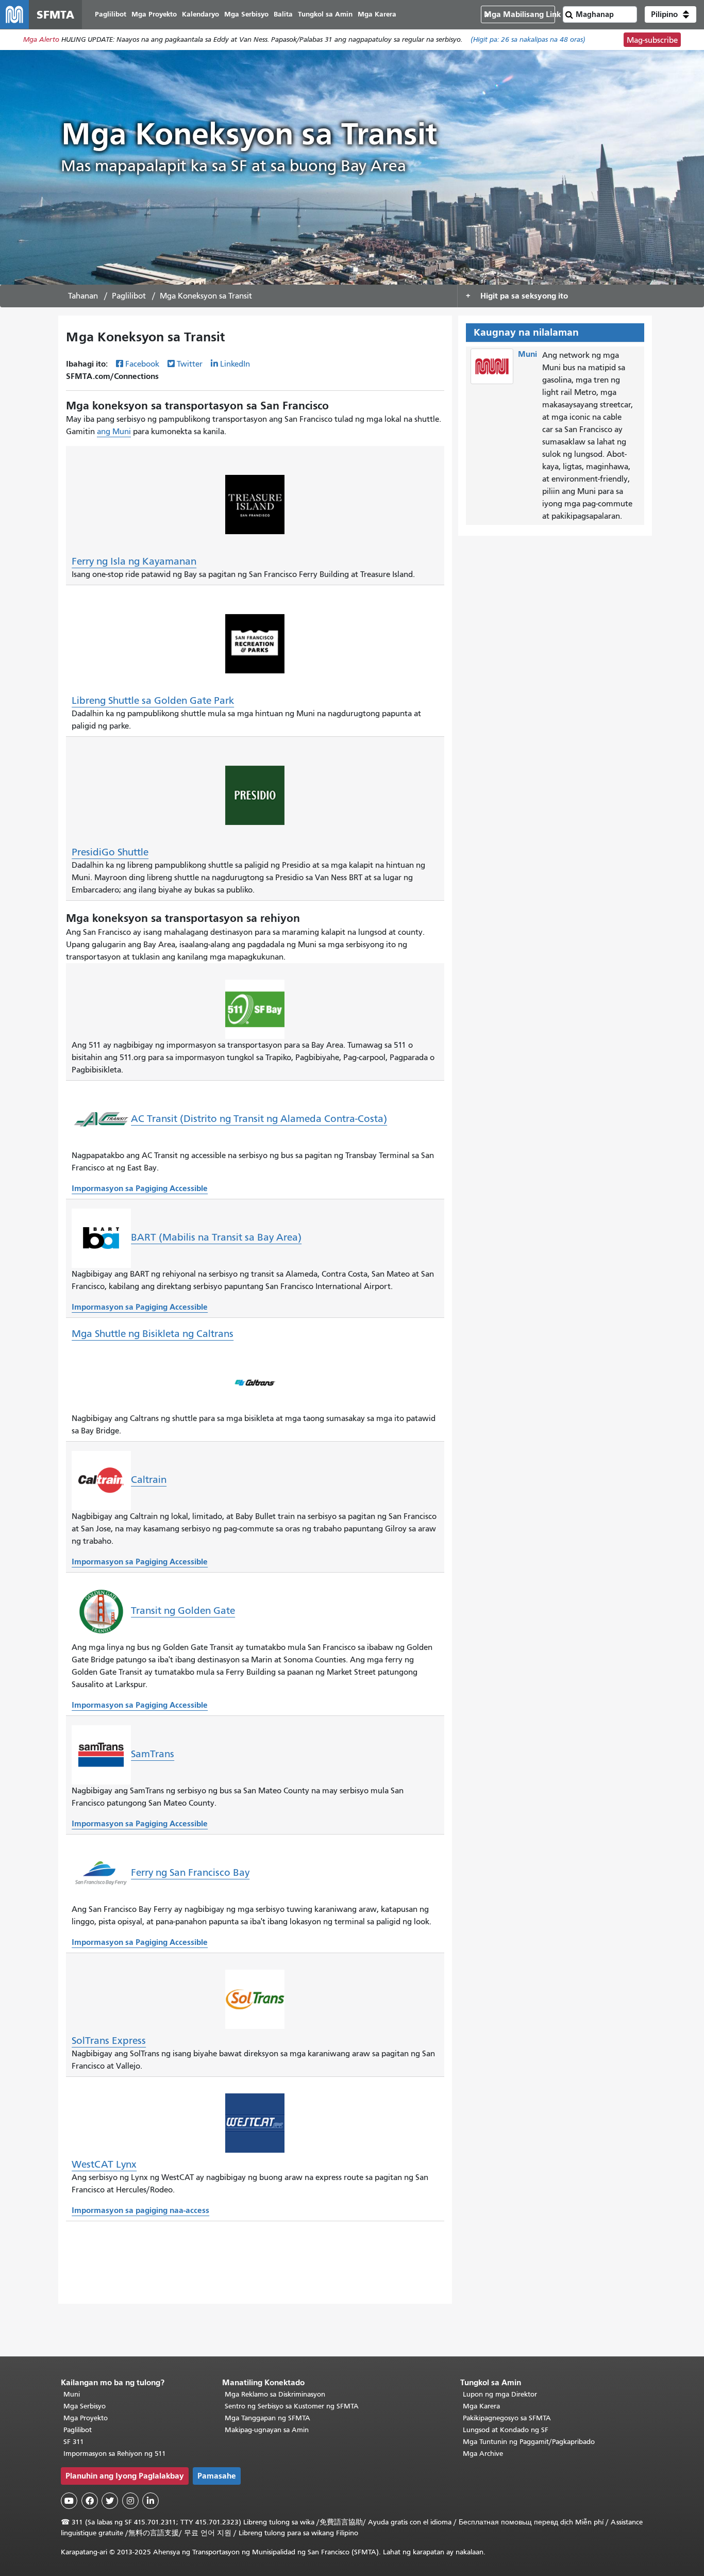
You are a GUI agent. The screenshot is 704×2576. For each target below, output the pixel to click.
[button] (671, 14)
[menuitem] (111, 15)
